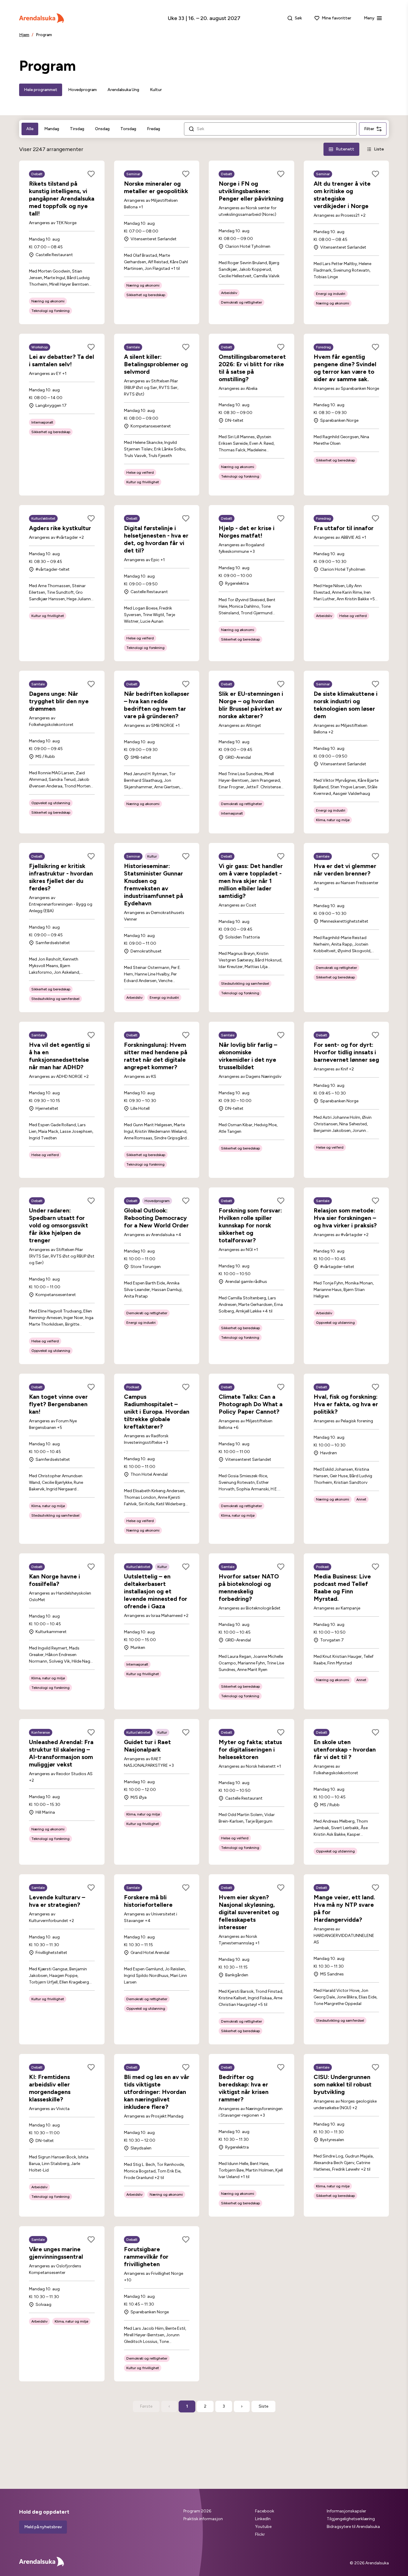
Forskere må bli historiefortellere (148, 1901)
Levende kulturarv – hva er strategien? (57, 1901)
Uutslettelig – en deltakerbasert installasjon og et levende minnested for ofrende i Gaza (156, 1591)
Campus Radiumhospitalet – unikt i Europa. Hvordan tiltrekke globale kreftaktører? (157, 1412)
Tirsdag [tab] (77, 129)
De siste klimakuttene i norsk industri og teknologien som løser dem (346, 705)
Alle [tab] (30, 129)
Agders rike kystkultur (60, 528)
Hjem (24, 35)
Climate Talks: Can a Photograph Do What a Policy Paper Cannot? (251, 1404)
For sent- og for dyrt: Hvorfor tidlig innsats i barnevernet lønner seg (346, 1052)
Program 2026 (197, 2511)
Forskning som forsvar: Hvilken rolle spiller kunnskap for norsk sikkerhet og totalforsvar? (250, 1225)
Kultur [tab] (156, 90)
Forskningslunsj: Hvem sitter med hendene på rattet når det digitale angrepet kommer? (156, 1056)
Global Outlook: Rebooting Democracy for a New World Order (156, 1218)
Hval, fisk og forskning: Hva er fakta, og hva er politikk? (346, 1404)
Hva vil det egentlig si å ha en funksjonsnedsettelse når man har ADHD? (59, 1056)
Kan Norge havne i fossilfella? (55, 1580)
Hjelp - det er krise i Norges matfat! (247, 532)
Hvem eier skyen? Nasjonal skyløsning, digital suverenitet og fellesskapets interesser (249, 1912)
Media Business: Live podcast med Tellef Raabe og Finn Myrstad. (342, 1588)
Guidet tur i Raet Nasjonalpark (147, 1746)
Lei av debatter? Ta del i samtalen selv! (62, 360)
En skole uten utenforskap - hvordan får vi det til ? (345, 1749)
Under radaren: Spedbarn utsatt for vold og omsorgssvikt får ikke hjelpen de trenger (59, 1225)
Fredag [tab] (154, 129)
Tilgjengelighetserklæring (351, 2519)
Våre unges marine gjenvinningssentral (56, 2253)
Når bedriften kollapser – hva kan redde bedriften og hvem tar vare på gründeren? (157, 705)
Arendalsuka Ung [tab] (123, 90)
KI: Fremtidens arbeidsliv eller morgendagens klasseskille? (50, 2088)
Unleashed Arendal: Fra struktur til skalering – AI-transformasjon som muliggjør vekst (61, 1753)
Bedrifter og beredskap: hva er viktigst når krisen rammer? (244, 2088)
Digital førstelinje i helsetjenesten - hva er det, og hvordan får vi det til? (156, 539)
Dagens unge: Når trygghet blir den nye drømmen (59, 701)
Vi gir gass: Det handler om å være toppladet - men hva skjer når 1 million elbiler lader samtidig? (251, 881)
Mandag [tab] (52, 129)
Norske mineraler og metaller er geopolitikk (156, 187)
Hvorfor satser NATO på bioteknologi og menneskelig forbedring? (249, 1588)
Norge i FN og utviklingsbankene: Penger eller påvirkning (251, 191)
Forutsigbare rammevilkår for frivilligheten (146, 2257)
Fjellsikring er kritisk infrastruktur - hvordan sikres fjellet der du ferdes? (61, 877)
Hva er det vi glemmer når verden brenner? (345, 870)
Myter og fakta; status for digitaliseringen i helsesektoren (250, 1749)
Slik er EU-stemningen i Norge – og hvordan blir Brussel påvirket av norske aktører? (251, 705)
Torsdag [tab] (128, 129)
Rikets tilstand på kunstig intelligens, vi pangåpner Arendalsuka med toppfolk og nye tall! (62, 198)
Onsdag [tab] (102, 129)
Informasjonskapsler (346, 2511)
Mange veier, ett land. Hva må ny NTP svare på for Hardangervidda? (344, 1908)
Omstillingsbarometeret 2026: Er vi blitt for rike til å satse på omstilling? (252, 368)
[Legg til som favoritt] (91, 174)
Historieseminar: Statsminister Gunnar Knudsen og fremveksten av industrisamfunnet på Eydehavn (154, 885)
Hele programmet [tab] (41, 90)
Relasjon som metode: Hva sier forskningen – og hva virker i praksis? (345, 1218)
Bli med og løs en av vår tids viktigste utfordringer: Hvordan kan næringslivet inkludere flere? (157, 2092)
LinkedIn (263, 2519)
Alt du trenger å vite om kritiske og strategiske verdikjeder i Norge (342, 195)
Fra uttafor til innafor (344, 528)
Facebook (265, 2511)
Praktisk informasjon (203, 2519)
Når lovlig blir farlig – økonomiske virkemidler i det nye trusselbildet (248, 1056)
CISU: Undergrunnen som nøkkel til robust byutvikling (343, 2084)
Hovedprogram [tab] (82, 90)
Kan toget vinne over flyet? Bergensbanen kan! (58, 1404)
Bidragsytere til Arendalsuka (353, 2527)
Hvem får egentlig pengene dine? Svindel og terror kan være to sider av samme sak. (345, 368)
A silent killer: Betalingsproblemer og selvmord (156, 364)
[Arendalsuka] (42, 18)
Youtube (263, 2527)
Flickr (260, 2534)
